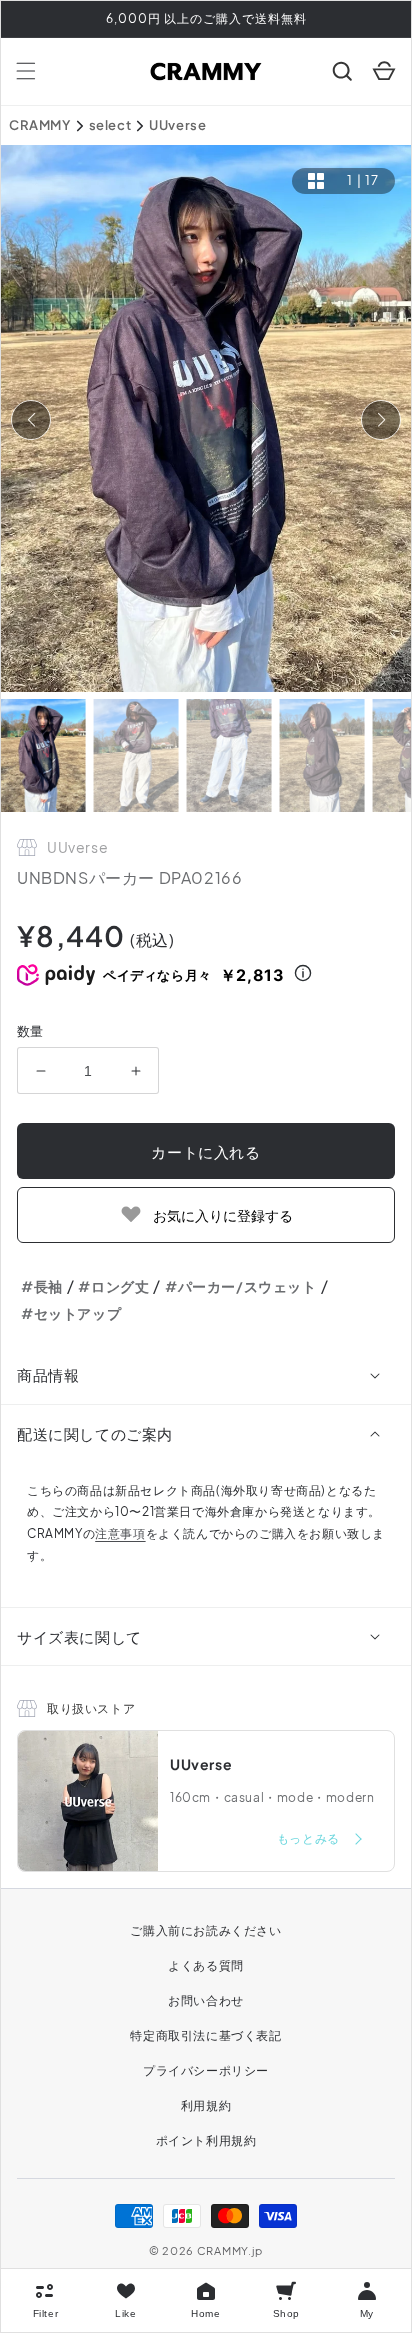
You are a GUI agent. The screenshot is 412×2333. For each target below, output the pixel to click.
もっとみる (310, 1838)
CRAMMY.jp (230, 2250)
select (110, 125)
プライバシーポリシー (206, 2070)
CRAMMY (40, 125)
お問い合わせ (206, 2000)
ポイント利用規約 (206, 2140)
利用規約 (206, 2105)
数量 (30, 1031)
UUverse (177, 125)
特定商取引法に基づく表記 (205, 2035)
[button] (26, 71)
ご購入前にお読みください (205, 1930)
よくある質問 (206, 1965)
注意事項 (120, 1533)
